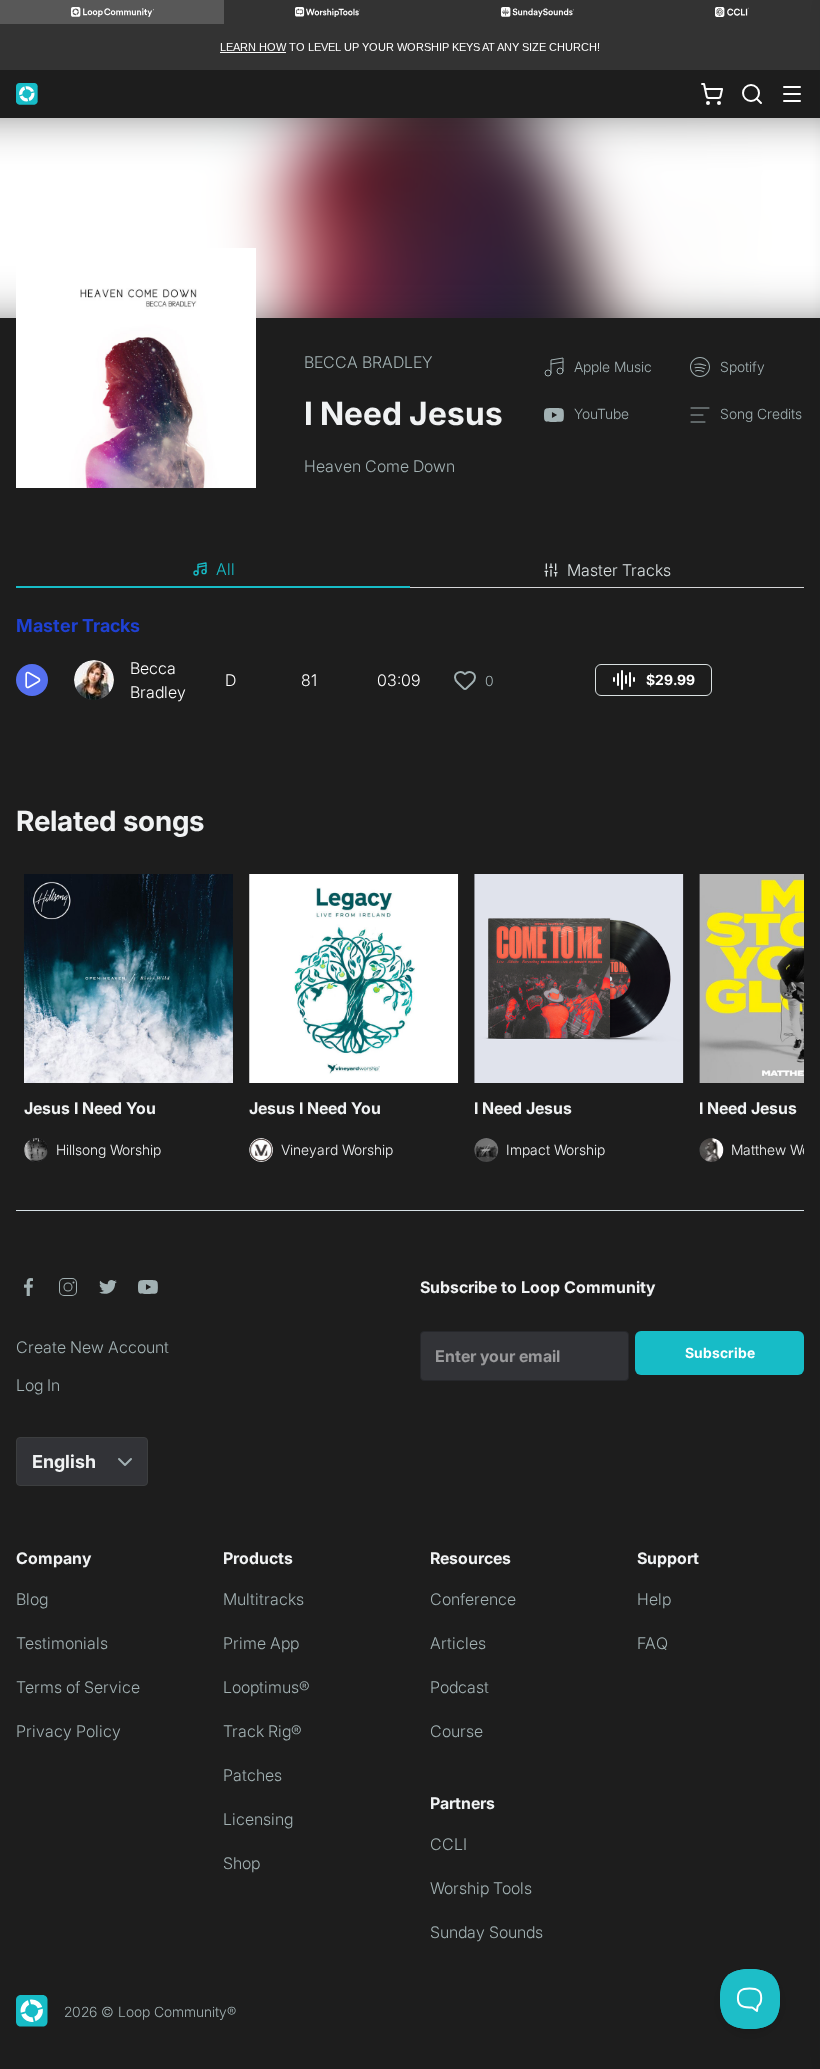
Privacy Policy (68, 1731)
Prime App (261, 1643)
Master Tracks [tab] (619, 570)
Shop (241, 1863)
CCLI (448, 1844)
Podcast (459, 1687)
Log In (38, 1385)
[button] (37, 680)
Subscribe (720, 1352)
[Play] (32, 680)
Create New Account (92, 1347)
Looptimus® (266, 1687)
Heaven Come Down (379, 466)
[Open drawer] (792, 94)
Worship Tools (481, 1888)
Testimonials (62, 1643)
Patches (252, 1775)
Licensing (258, 1819)
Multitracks (263, 1599)
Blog (32, 1599)
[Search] (752, 94)
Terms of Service (78, 1687)
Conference (473, 1599)
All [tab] (225, 569)
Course (456, 1731)
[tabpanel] (410, 666)
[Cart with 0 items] (712, 94)
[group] (653, 680)
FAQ (652, 1643)
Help (654, 1599)
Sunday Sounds (486, 1932)
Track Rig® (262, 1731)
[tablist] (410, 570)
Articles (458, 1643)
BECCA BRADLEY (368, 362)
